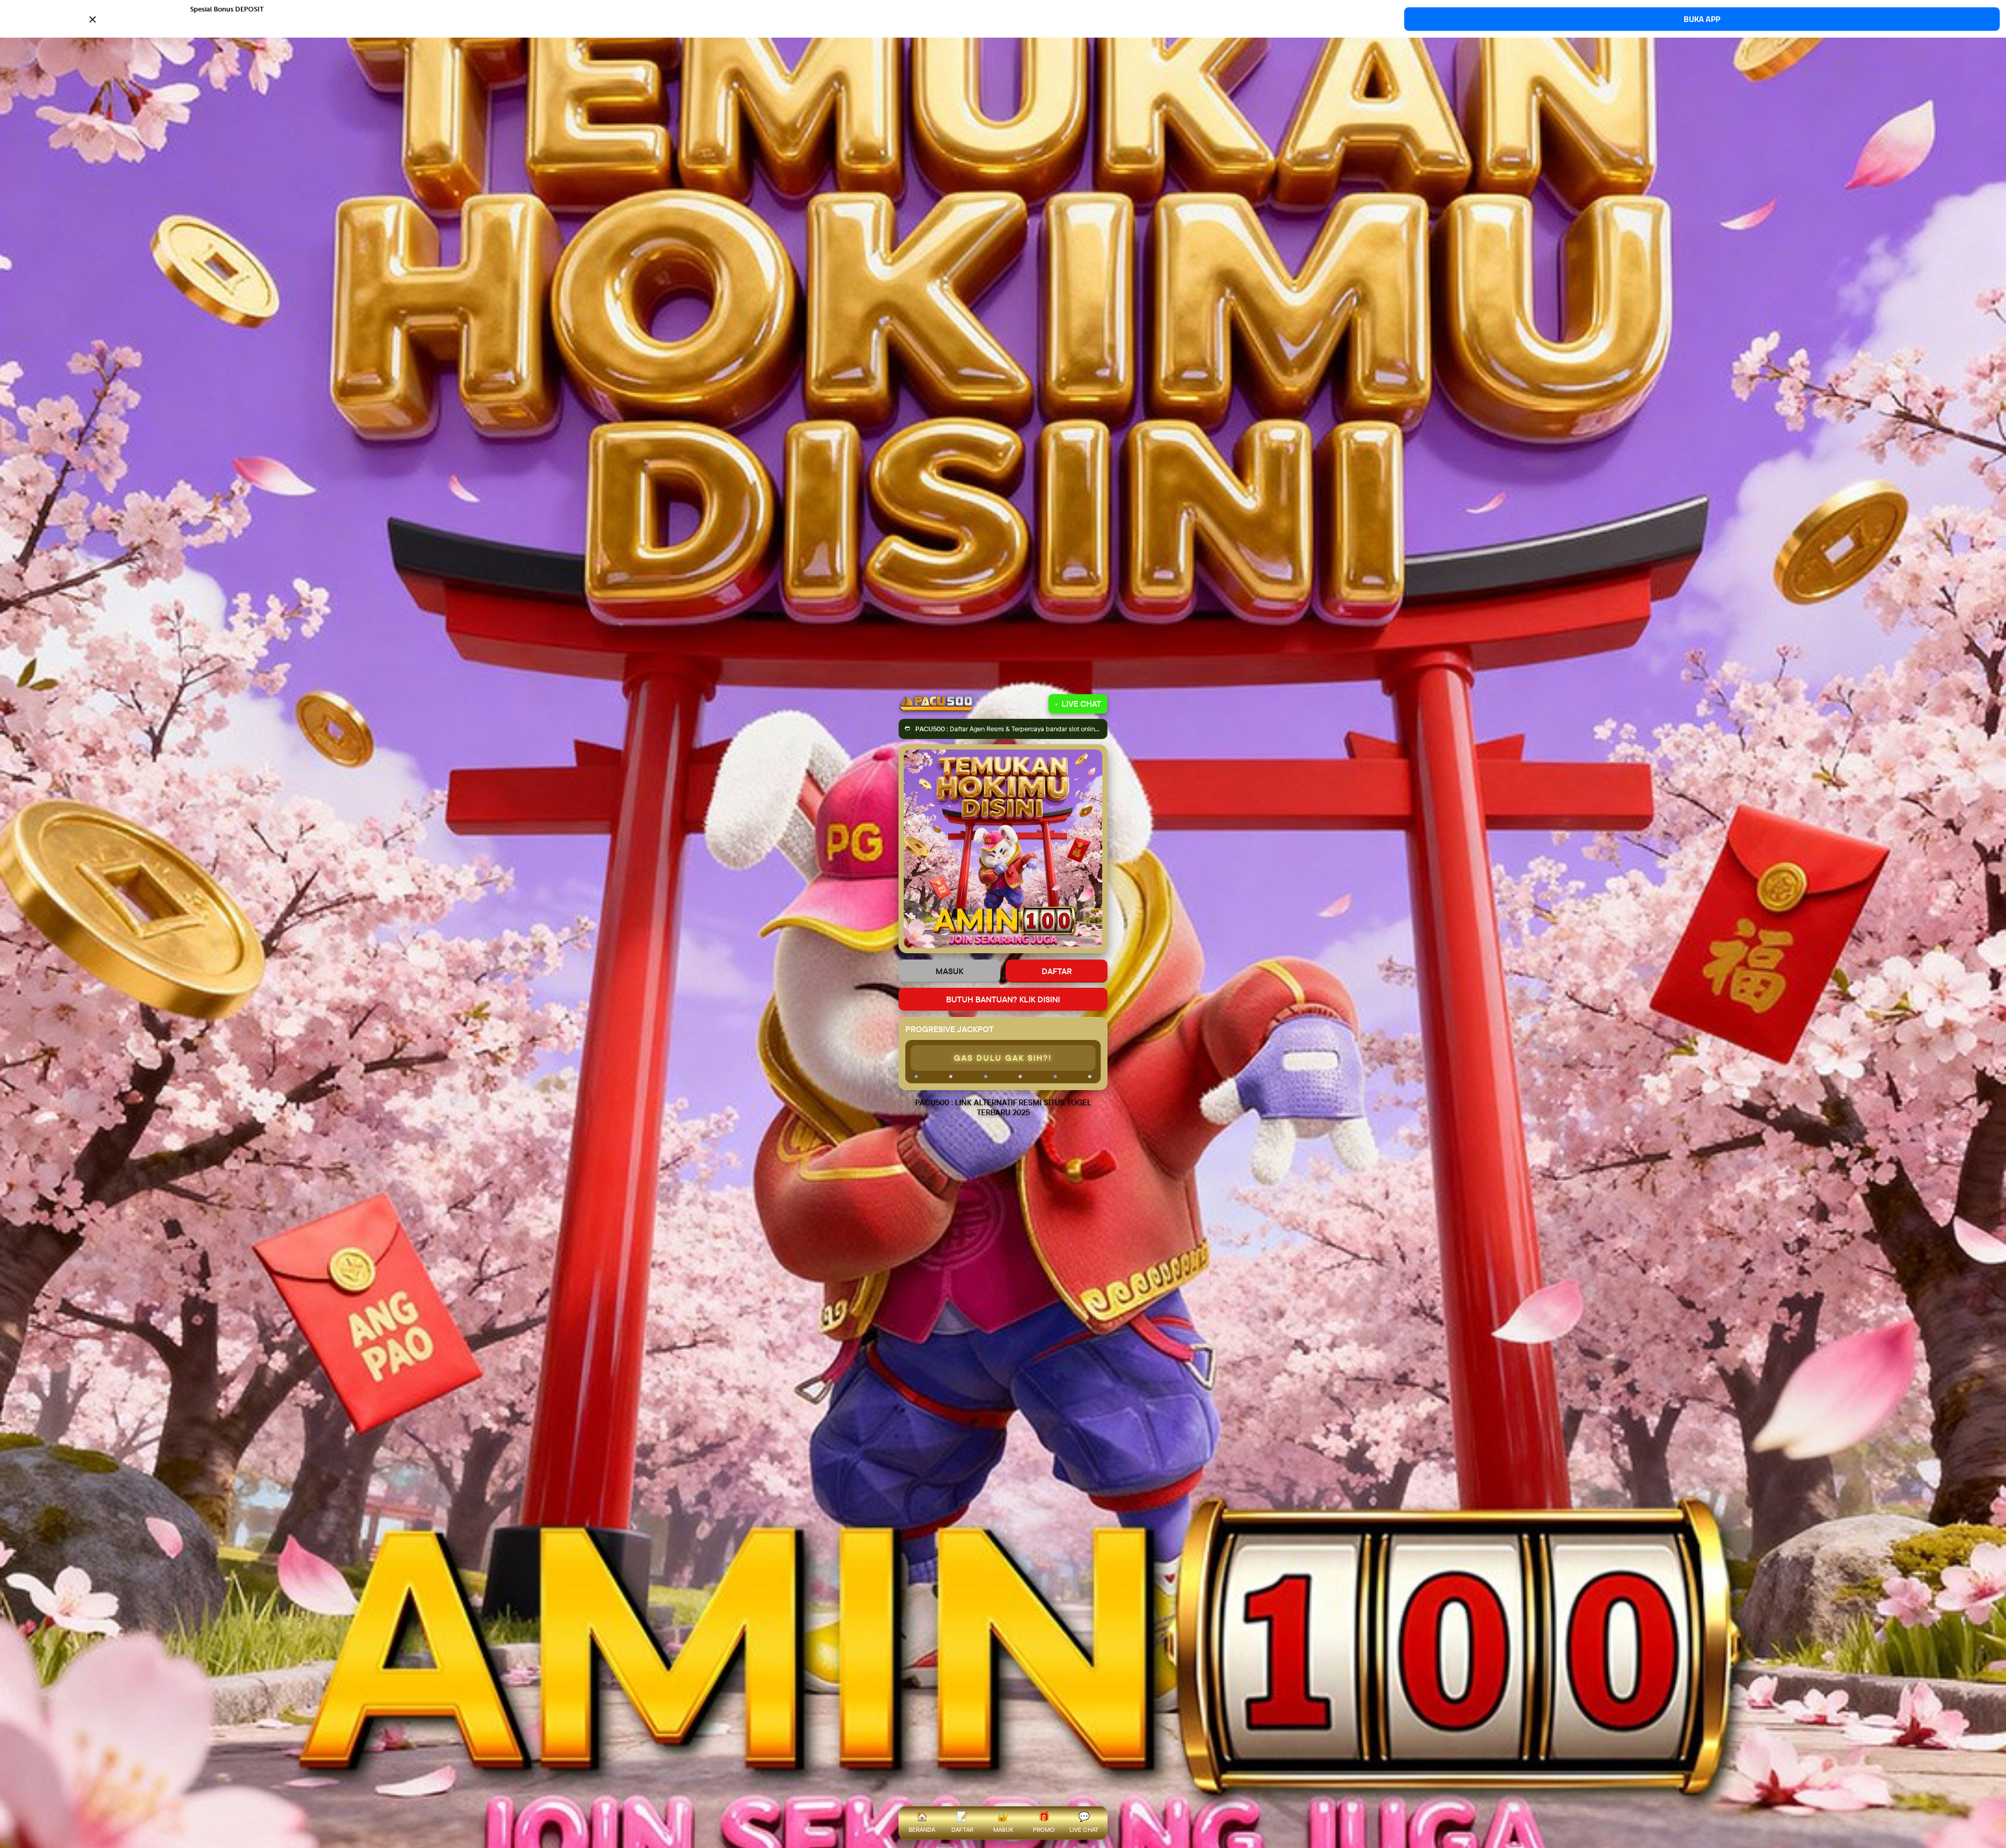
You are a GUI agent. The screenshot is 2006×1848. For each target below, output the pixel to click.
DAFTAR (1057, 971)
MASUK (949, 971)
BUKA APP (1702, 19)
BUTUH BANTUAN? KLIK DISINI (1003, 999)
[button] (1003, 18)
